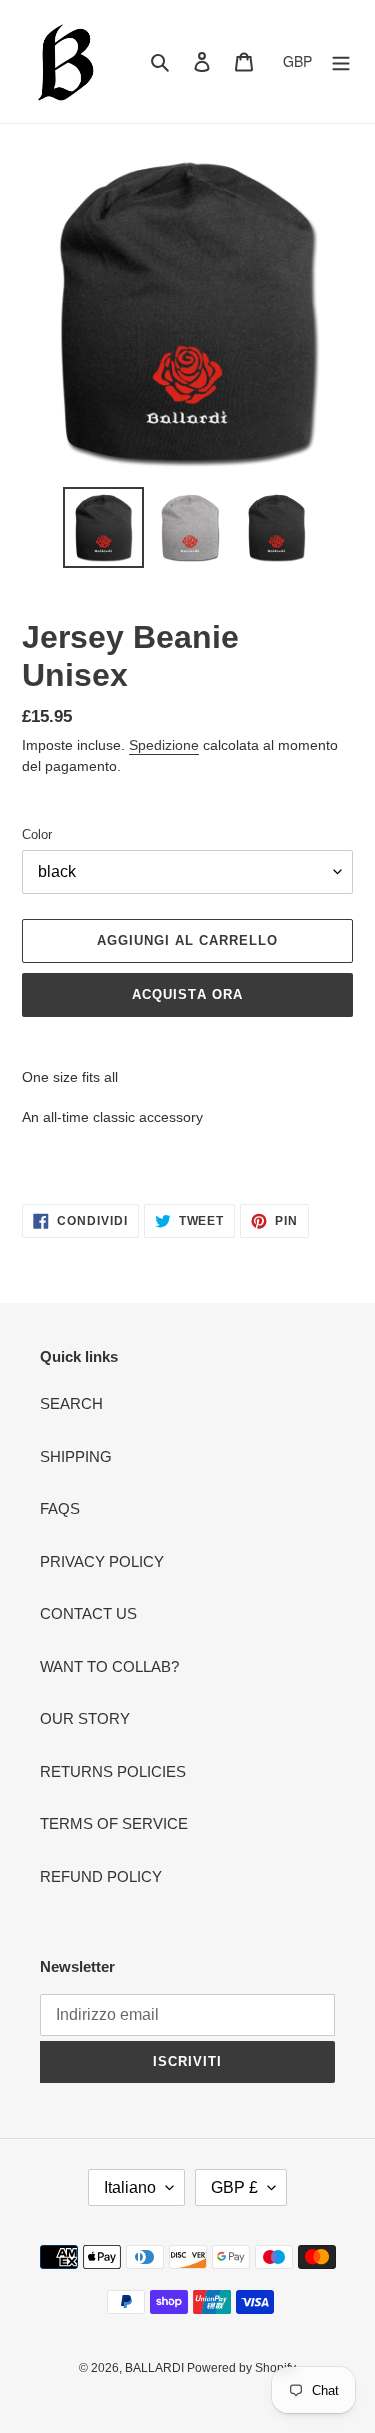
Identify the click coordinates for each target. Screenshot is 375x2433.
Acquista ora (187, 994)
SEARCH (71, 1403)
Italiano (130, 2187)
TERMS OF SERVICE (114, 1823)
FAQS (60, 1508)
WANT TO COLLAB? (109, 1666)
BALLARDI (156, 2368)
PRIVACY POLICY (102, 1561)
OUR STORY (85, 1718)
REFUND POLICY (101, 1876)
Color (37, 834)
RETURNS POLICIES (113, 1771)
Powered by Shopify (241, 2368)
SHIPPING (76, 1456)
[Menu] (341, 61)
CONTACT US (88, 1613)
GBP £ (234, 2187)
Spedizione (164, 745)
